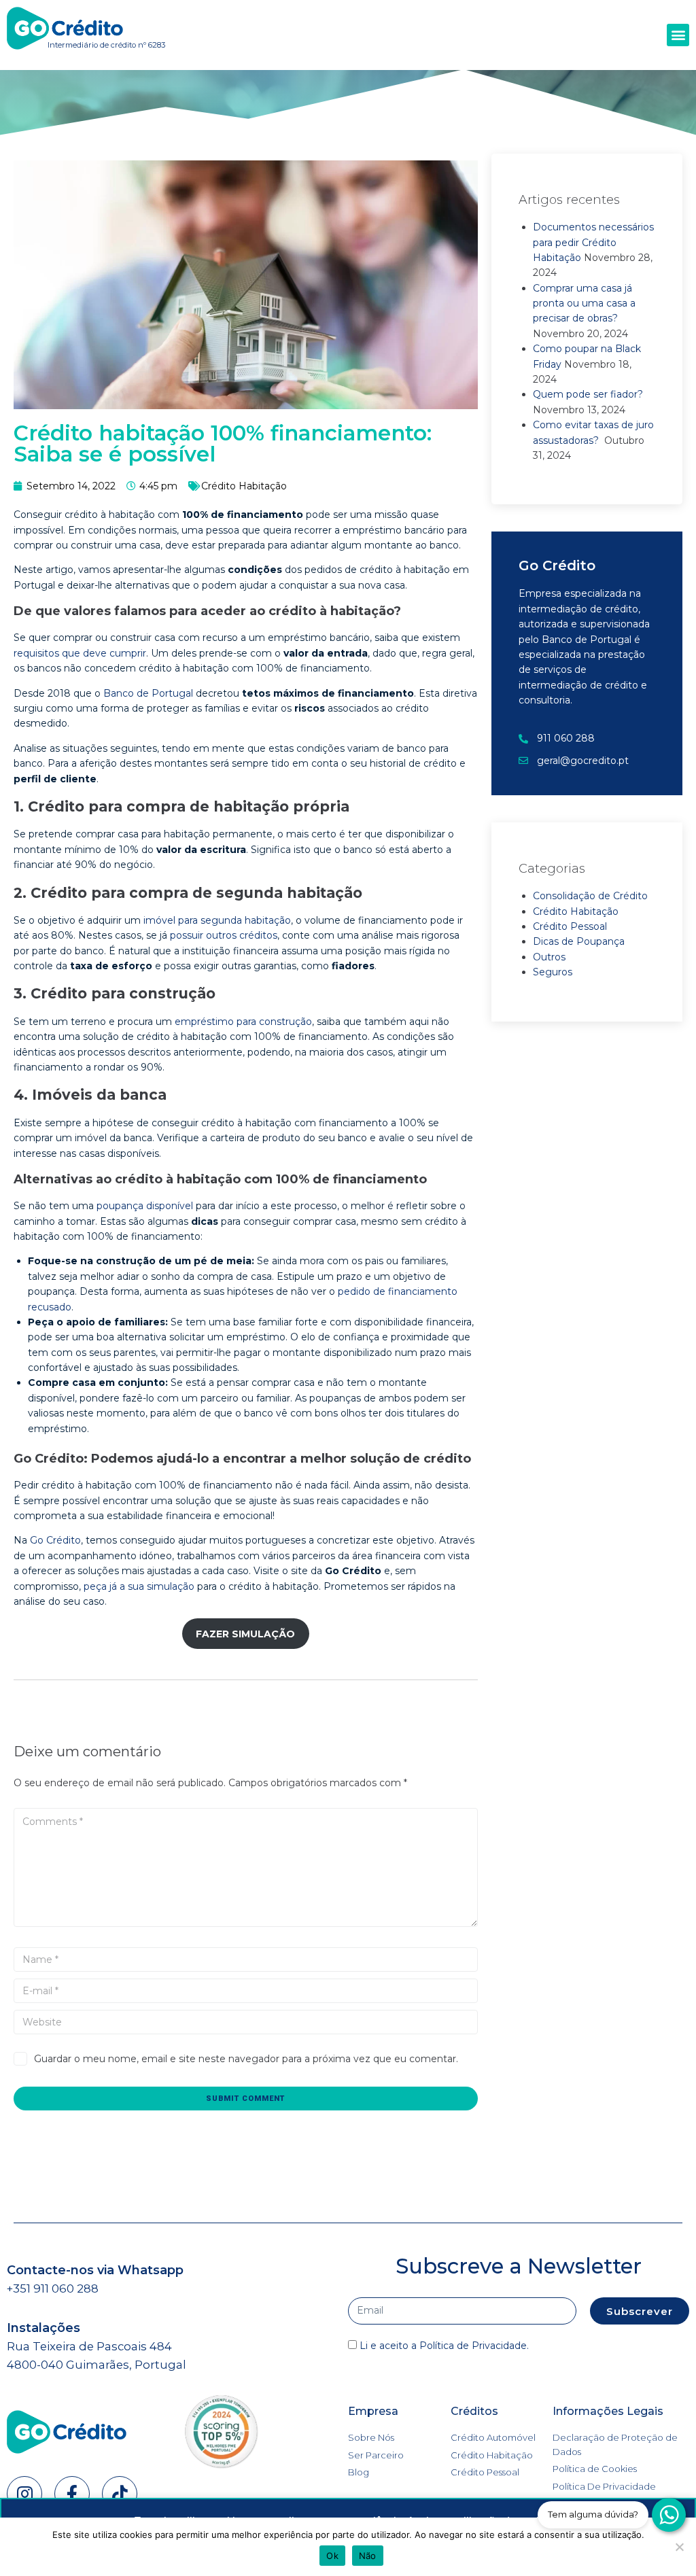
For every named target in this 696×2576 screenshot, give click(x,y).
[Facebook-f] (72, 2494)
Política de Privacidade (473, 2346)
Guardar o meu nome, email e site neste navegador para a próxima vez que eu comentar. (246, 2059)
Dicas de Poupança (579, 941)
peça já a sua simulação (139, 1586)
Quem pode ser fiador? (588, 394)
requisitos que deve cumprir (80, 653)
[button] (678, 35)
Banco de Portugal (148, 693)
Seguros (553, 972)
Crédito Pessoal (570, 926)
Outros (549, 957)
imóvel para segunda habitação (217, 920)
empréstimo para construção (243, 1022)
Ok (332, 2556)
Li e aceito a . (444, 2346)
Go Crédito (55, 1540)
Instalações (43, 2328)
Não (368, 2556)
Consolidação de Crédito (590, 896)
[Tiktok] (120, 2494)
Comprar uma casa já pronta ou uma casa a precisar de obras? (584, 303)
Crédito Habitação (244, 486)
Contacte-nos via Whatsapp (95, 2270)
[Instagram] (24, 2494)
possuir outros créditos (224, 935)
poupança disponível (145, 1206)
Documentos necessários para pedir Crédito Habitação (593, 242)
